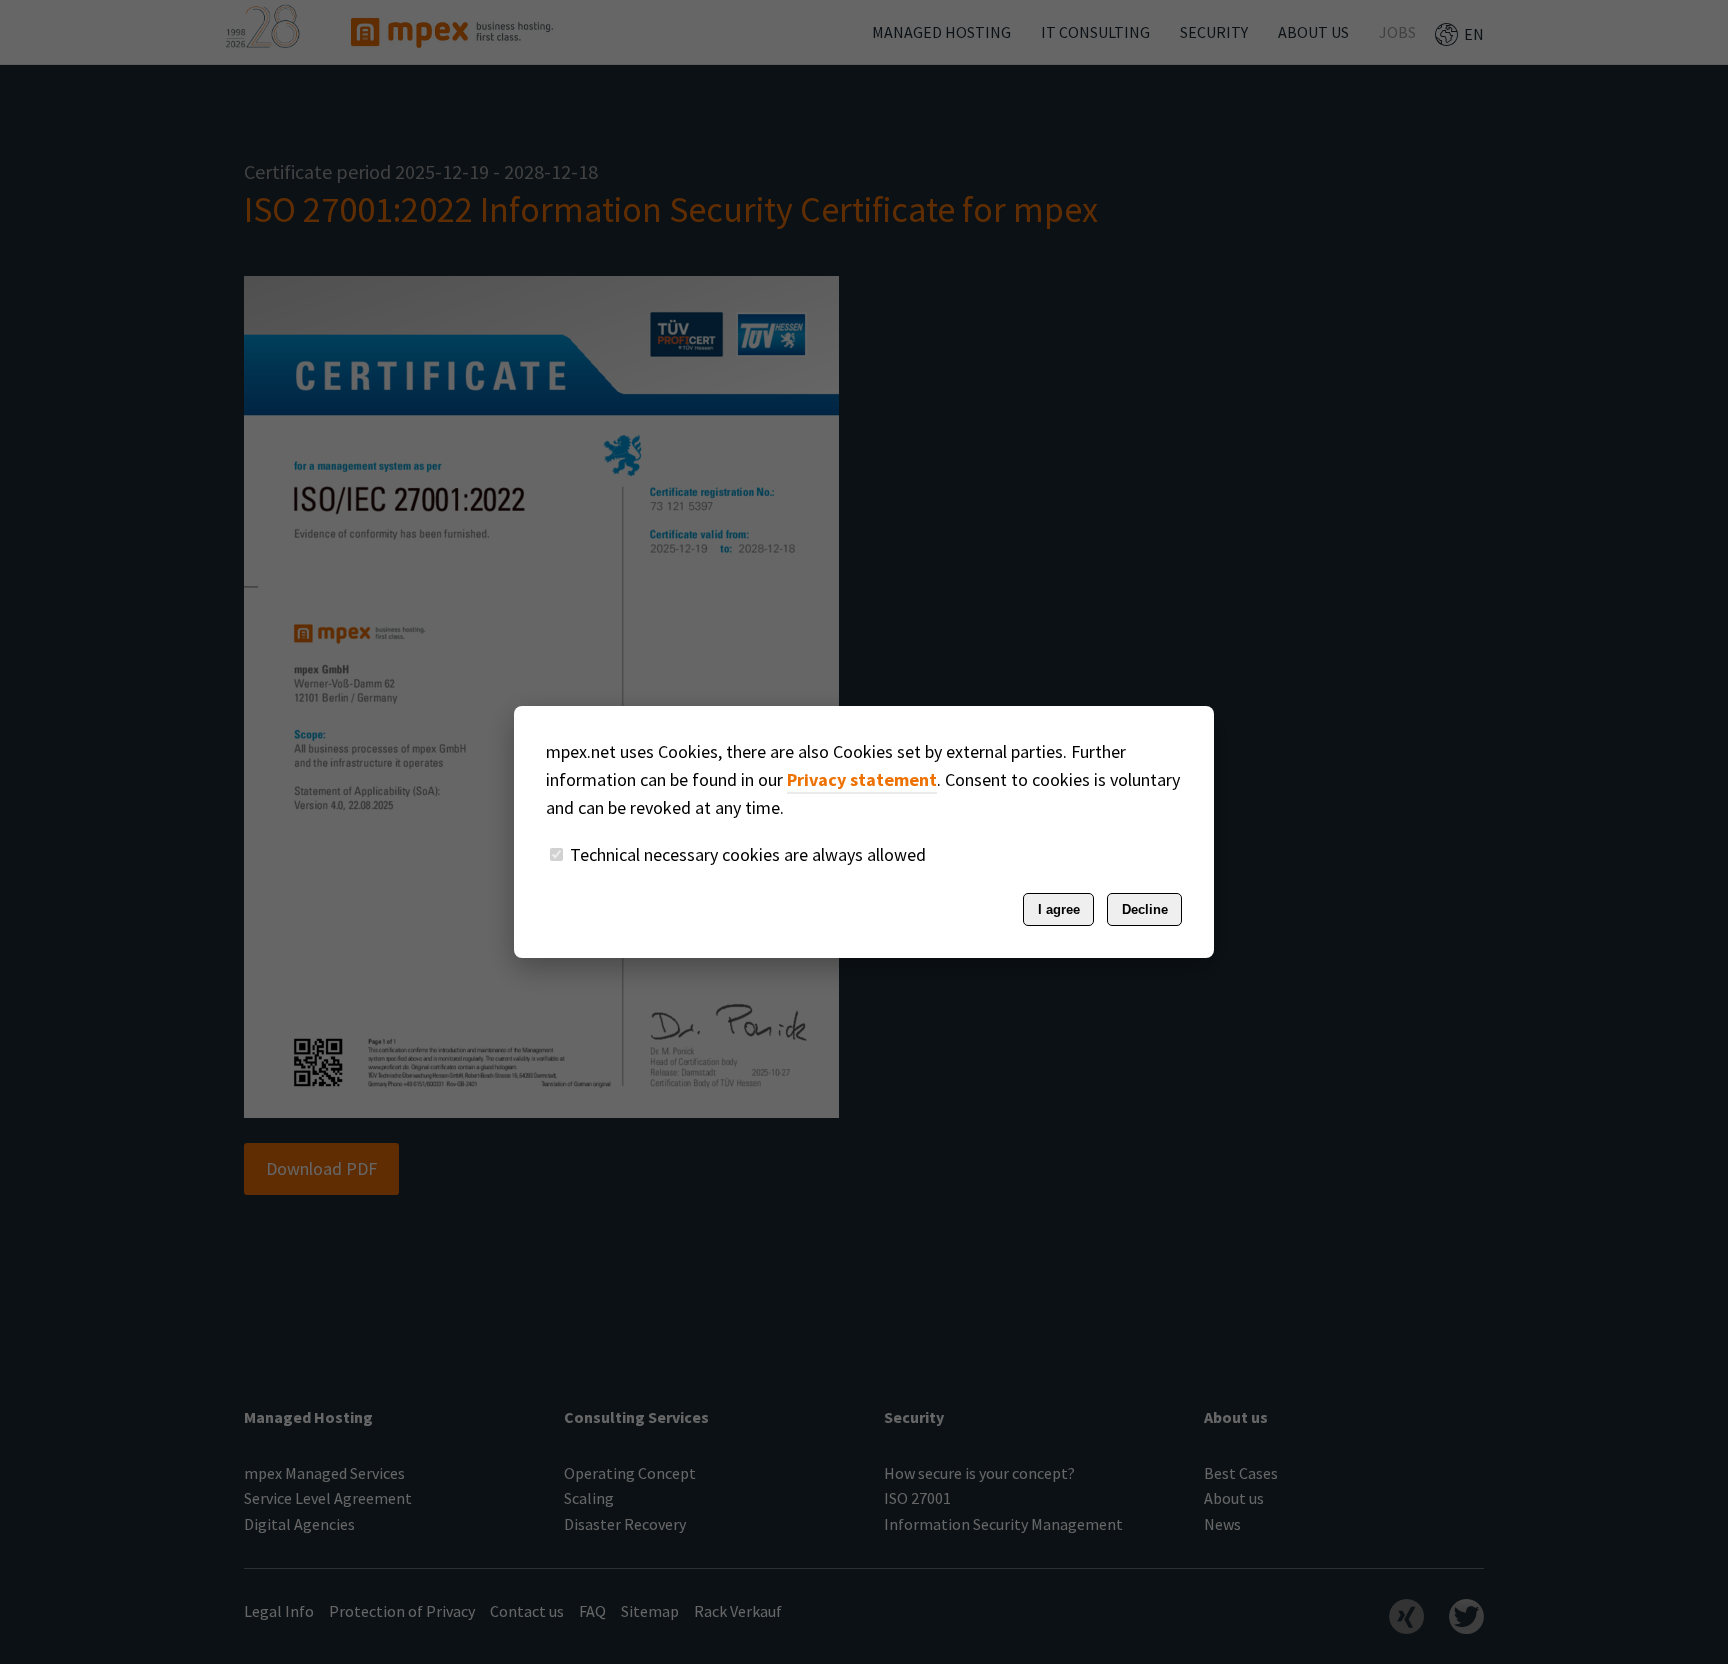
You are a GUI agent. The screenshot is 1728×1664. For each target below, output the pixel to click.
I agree (1059, 909)
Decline (1145, 909)
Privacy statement (862, 779)
